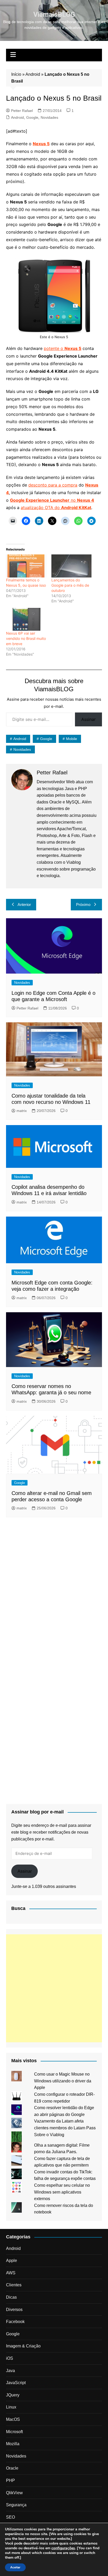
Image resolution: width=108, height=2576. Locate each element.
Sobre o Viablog (49, 2135)
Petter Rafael (22, 111)
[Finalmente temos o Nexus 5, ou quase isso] (26, 566)
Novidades (49, 117)
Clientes (14, 2285)
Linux (11, 2407)
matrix (22, 1111)
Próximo (83, 904)
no (52, 500)
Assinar (88, 719)
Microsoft (14, 2432)
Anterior (24, 904)
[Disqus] (54, 1592)
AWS (11, 2273)
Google (32, 117)
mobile (72, 739)
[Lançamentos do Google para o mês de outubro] (71, 566)
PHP (10, 2480)
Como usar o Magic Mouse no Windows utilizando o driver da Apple (63, 2081)
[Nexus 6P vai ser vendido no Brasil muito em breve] (26, 619)
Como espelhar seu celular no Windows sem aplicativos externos (62, 2192)
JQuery (13, 2395)
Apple (12, 2261)
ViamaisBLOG (54, 14)
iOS (10, 2358)
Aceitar (15, 2567)
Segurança (16, 2505)
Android (33, 74)
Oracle (12, 2468)
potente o (63, 348)
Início (16, 74)
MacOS (13, 2419)
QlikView (14, 2493)
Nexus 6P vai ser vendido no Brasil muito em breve (26, 638)
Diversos (14, 2310)
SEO (10, 2517)
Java (10, 2371)
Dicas (11, 2297)
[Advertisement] (54, 1988)
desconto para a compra (53, 485)
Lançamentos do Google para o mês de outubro (70, 585)
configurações (63, 2548)
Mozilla (13, 2444)
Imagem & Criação (23, 2346)
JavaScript (16, 2383)
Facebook (15, 2322)
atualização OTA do (56, 507)
